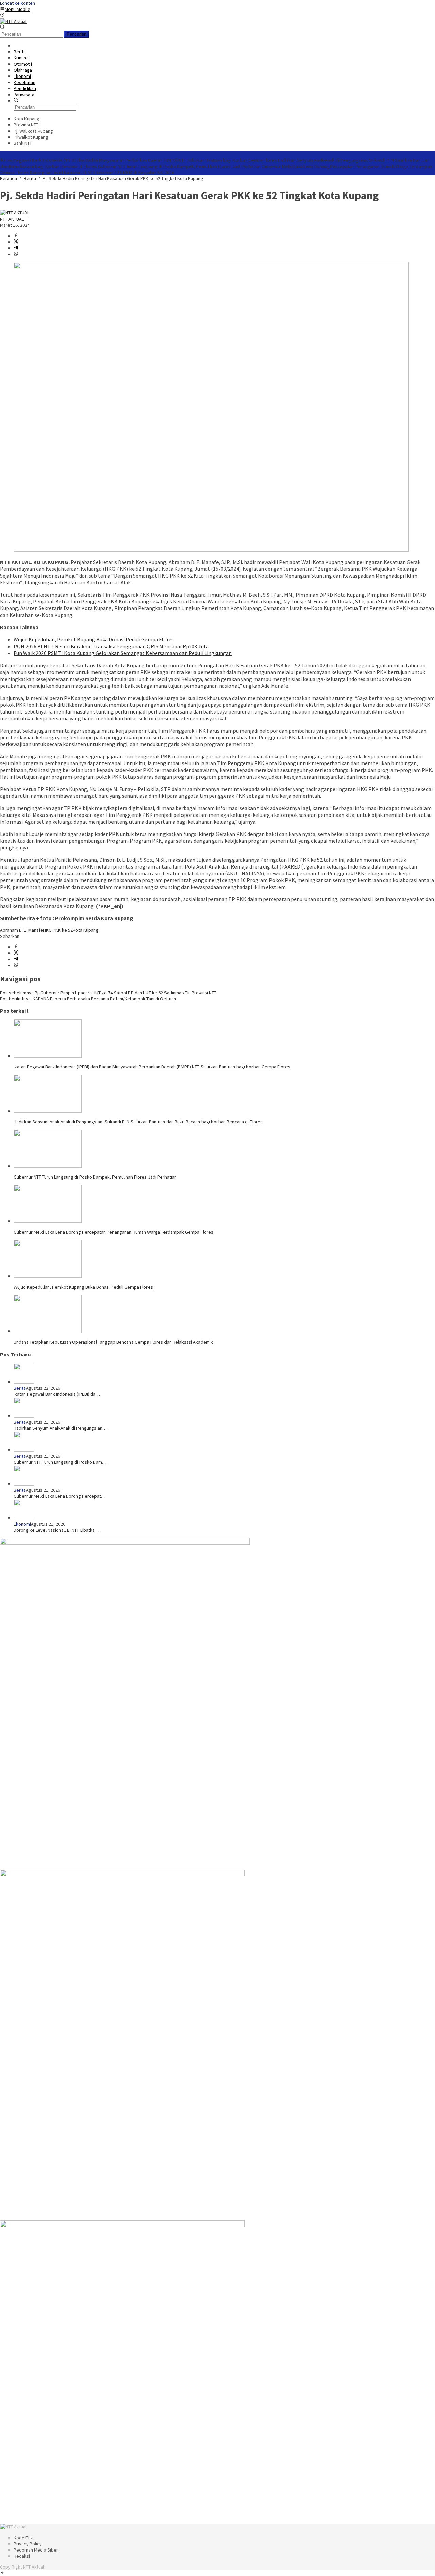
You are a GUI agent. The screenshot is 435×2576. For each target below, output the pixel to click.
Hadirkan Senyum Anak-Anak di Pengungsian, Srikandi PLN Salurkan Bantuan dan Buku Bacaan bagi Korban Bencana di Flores (138, 1122)
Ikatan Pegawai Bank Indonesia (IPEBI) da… (57, 1394)
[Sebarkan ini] (16, 236)
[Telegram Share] (16, 248)
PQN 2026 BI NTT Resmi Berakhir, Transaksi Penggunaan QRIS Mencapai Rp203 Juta (111, 646)
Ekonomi (22, 1524)
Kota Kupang (86, 930)
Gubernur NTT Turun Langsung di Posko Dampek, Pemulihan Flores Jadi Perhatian (179, 166)
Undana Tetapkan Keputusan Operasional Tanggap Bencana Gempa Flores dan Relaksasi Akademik (113, 1342)
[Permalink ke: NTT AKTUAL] (15, 213)
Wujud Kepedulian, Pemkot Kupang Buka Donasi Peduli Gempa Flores (94, 639)
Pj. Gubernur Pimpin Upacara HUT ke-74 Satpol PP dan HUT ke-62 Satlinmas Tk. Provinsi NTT (108, 993)
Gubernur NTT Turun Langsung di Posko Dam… (60, 1462)
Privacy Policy (28, 2544)
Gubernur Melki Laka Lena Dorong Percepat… (59, 1496)
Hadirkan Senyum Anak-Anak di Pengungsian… (60, 1428)
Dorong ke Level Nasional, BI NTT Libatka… (56, 1530)
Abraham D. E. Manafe (22, 930)
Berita (20, 1388)
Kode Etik (23, 2538)
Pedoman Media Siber (36, 2550)
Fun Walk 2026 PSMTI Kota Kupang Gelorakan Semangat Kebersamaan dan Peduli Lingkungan (123, 653)
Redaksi (22, 2556)
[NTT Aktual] (13, 21)
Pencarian (76, 34)
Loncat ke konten (18, 3)
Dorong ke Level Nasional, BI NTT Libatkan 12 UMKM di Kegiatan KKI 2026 (102, 172)
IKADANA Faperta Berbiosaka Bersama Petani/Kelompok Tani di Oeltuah (88, 999)
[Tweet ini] (16, 242)
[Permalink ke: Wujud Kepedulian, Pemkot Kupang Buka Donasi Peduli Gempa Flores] (48, 1276)
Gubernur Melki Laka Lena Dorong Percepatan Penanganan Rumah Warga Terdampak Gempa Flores (114, 1232)
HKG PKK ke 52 (58, 930)
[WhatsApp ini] (16, 254)
